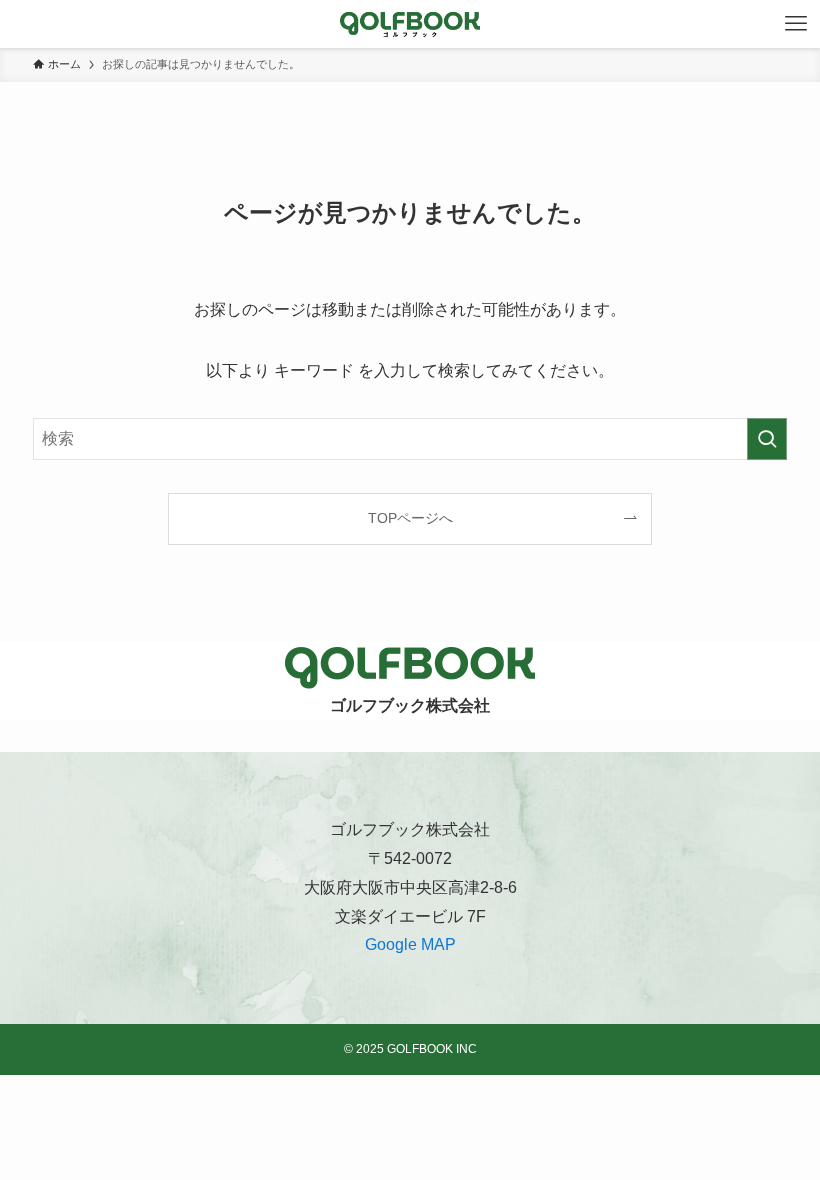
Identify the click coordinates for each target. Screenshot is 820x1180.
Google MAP (410, 944)
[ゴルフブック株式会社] (410, 24)
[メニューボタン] (796, 24)
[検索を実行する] (767, 439)
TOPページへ (410, 518)
